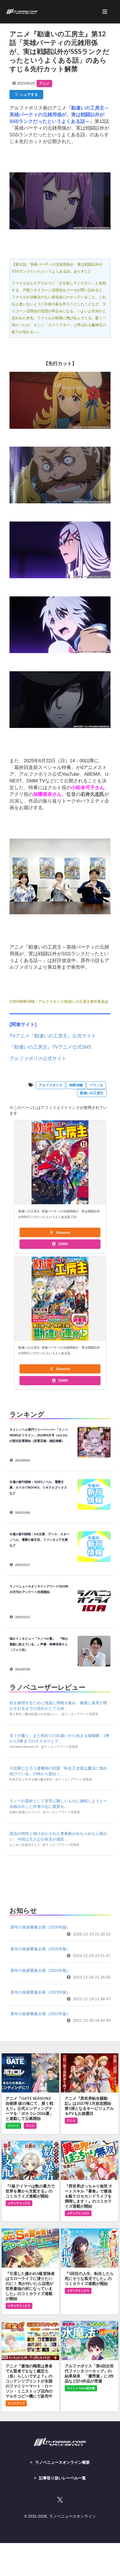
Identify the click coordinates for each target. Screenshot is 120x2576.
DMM (63, 1244)
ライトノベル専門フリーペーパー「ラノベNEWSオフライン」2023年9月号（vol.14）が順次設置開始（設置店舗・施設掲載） (39, 1435)
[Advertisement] (60, 1879)
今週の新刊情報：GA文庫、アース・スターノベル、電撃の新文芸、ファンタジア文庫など (39, 1540)
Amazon (63, 1232)
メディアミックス (19, 2203)
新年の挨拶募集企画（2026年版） (40, 1927)
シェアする (28, 94)
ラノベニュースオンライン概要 (63, 2462)
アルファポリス (51, 1085)
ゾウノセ (96, 1085)
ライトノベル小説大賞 (81, 2388)
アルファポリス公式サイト (38, 1059)
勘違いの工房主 (92, 1093)
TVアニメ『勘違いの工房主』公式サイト (53, 1036)
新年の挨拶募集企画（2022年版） (40, 2014)
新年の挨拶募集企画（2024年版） (40, 1970)
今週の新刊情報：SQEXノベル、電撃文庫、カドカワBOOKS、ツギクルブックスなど (38, 1487)
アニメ (44, 84)
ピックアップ (16, 2403)
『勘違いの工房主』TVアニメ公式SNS (50, 1047)
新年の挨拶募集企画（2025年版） (40, 1949)
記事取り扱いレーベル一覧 (63, 2478)
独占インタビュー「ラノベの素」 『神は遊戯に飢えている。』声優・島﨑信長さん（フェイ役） (39, 1644)
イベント (13, 2126)
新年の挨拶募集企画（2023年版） (40, 1992)
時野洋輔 (76, 1085)
